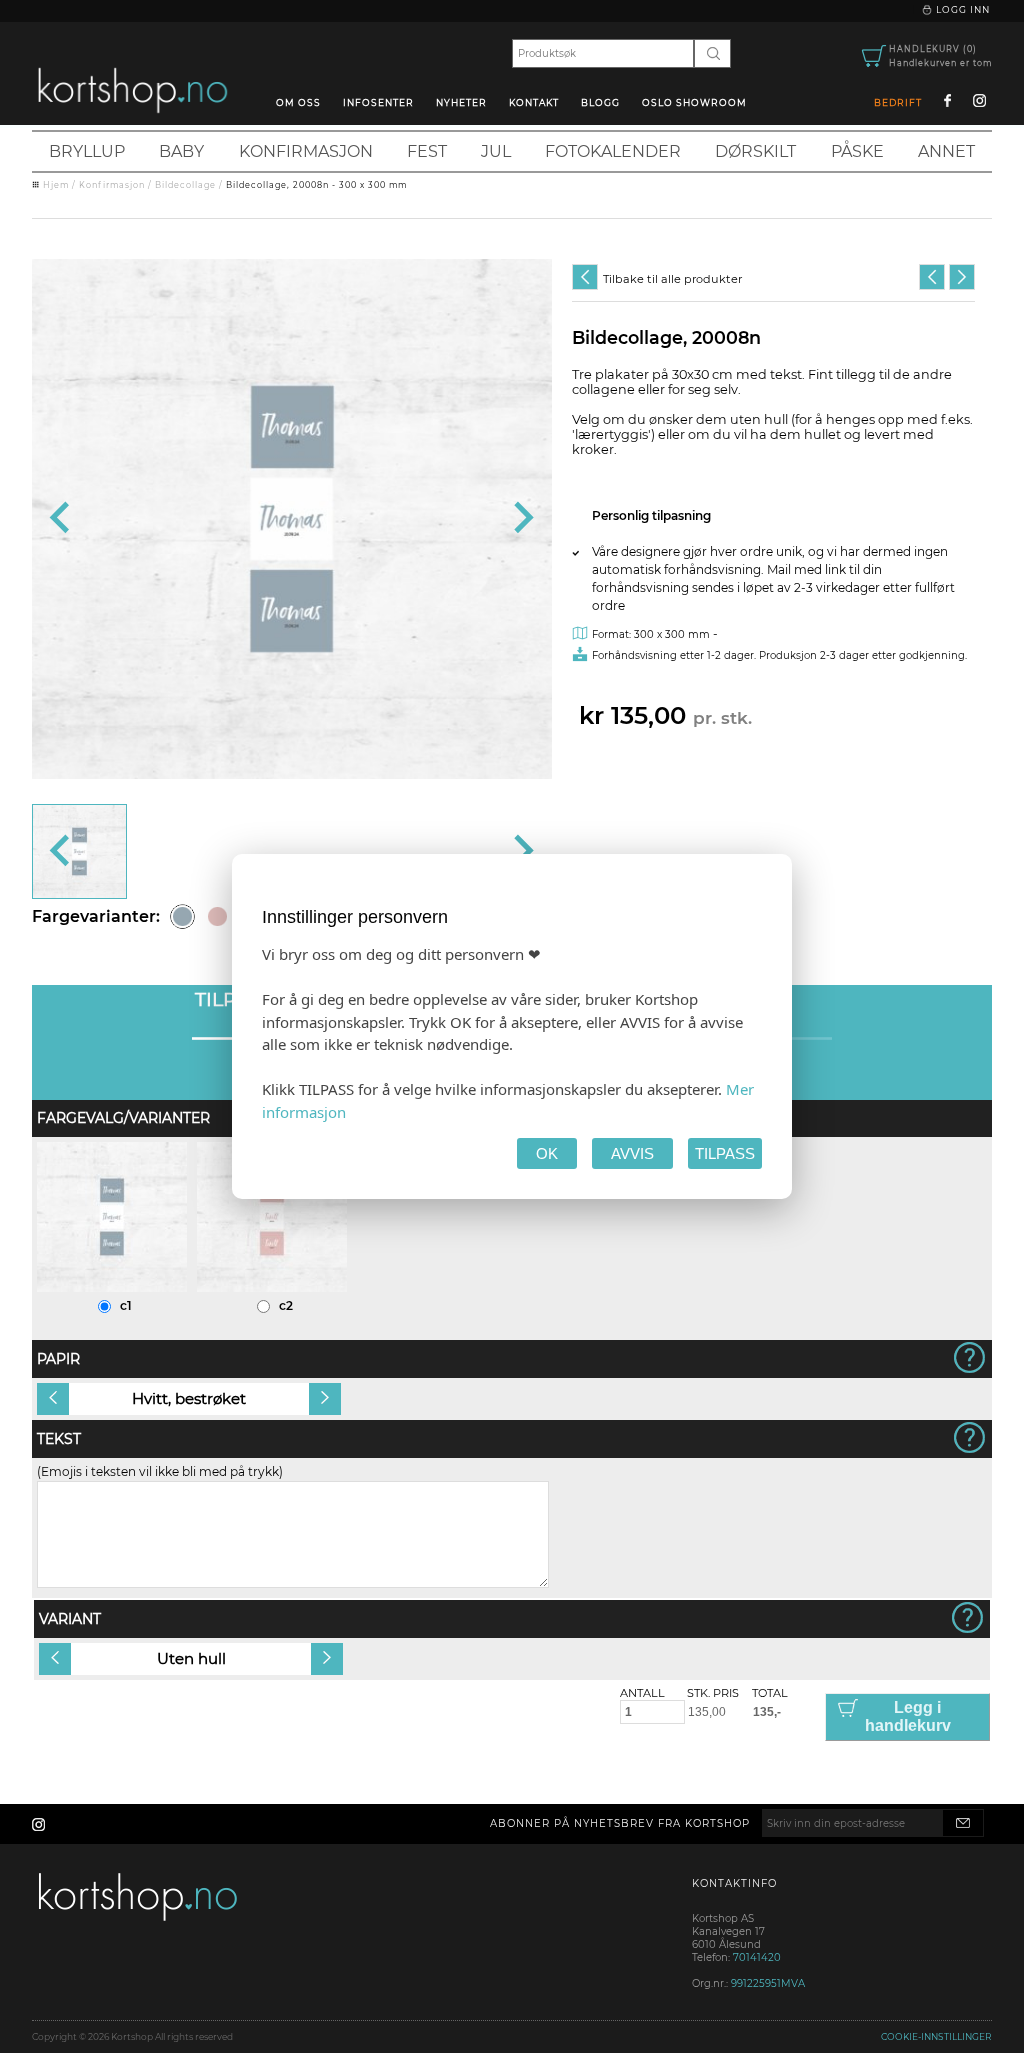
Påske (857, 151)
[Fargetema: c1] (182, 916)
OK (547, 1153)
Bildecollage (185, 185)
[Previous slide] (61, 519)
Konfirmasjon (306, 151)
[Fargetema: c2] (217, 916)
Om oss (298, 102)
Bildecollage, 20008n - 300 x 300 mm (316, 185)
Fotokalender (613, 151)
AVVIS (632, 1153)
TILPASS (725, 1153)
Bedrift (898, 102)
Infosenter (378, 102)
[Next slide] (521, 519)
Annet (946, 151)
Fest (427, 151)
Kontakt (534, 102)
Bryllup (87, 151)
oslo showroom (694, 102)
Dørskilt (755, 151)
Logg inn (961, 9)
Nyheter (461, 102)
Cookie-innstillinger (936, 2036)
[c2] (272, 1287)
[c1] (112, 1287)
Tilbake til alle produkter (672, 279)
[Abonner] (963, 1823)
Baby (181, 151)
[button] (79, 851)
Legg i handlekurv (908, 1716)
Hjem (56, 185)
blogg (600, 102)
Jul (496, 151)
